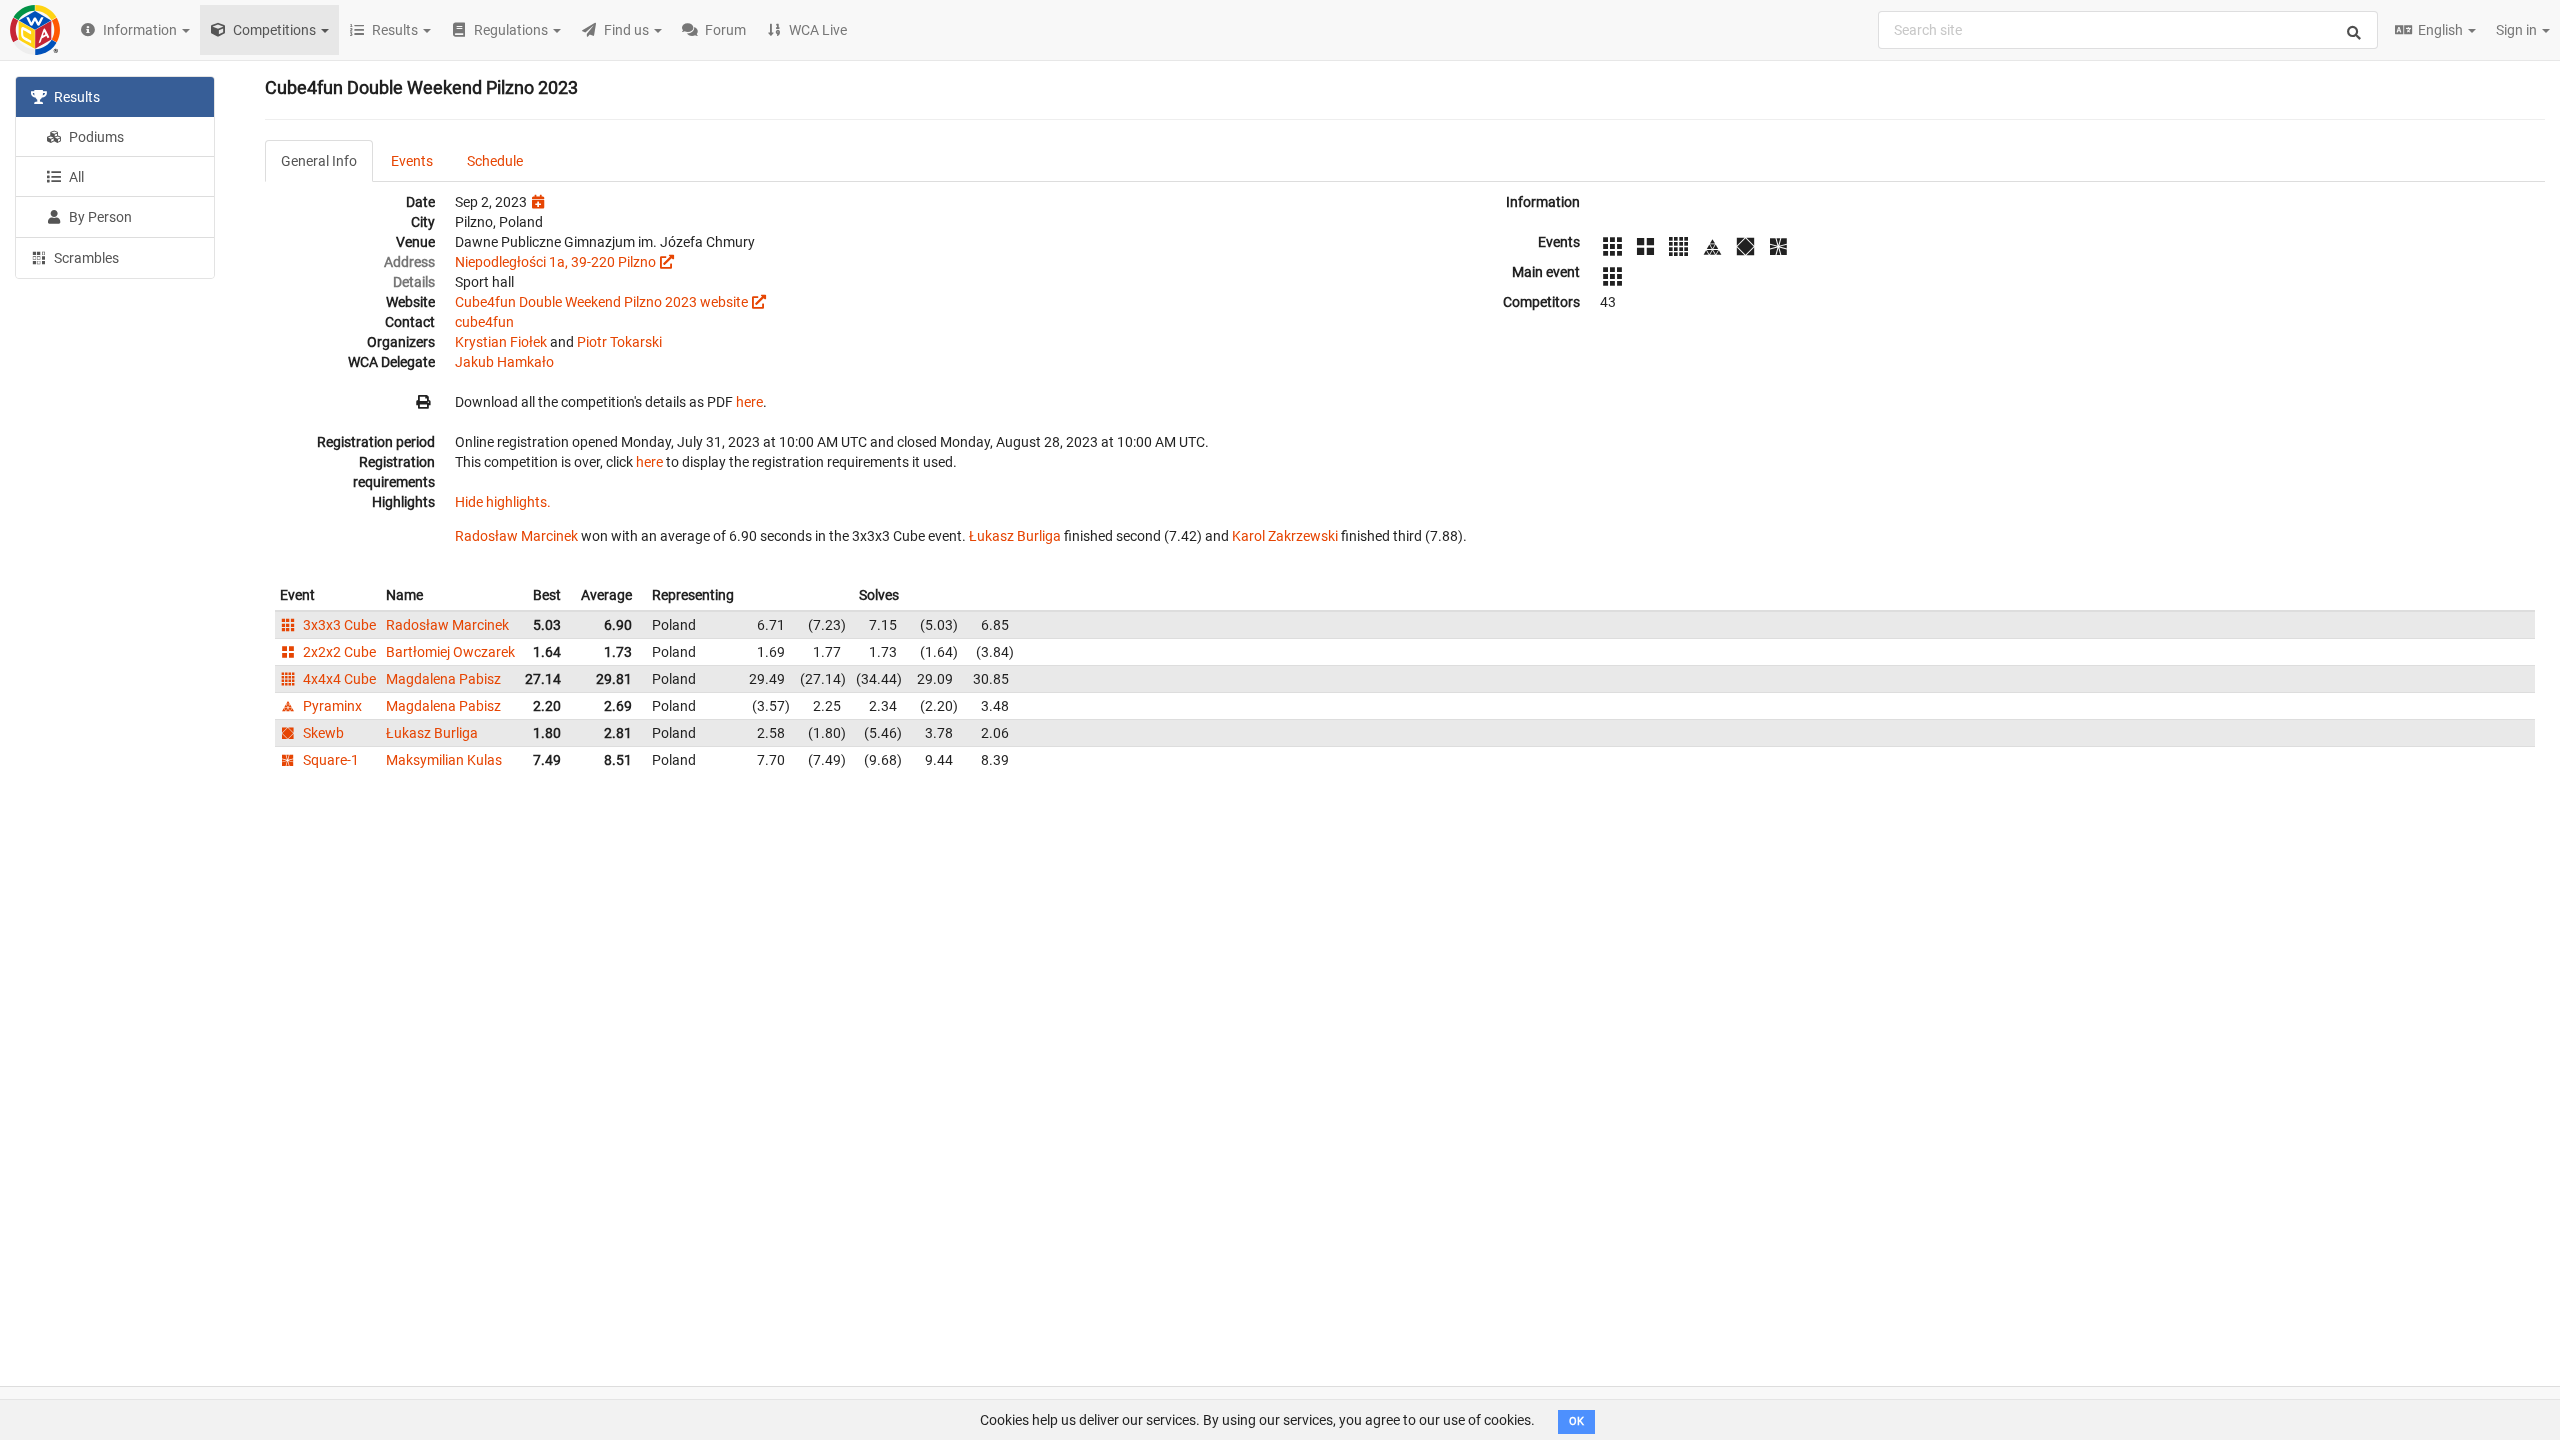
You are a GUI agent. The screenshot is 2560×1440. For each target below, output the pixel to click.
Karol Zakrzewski (1285, 536)
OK (1576, 1421)
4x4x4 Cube (338, 679)
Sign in (2518, 30)
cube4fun (484, 322)
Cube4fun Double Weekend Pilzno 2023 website (601, 302)
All (75, 177)
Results (75, 97)
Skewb (322, 733)
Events (412, 161)
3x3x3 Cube (338, 625)
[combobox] (2128, 30)
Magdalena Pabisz (443, 679)
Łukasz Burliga (1015, 536)
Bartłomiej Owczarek (450, 652)
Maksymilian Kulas (444, 760)
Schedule (495, 161)
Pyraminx (331, 706)
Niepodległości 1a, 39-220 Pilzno (555, 262)
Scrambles (85, 258)
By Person (99, 217)
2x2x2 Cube (338, 652)
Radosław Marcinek (516, 536)
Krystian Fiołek (501, 342)
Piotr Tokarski (619, 342)
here (749, 402)
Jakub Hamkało (504, 362)
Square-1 (329, 760)
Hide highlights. (503, 502)
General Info (319, 161)
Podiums (95, 137)
